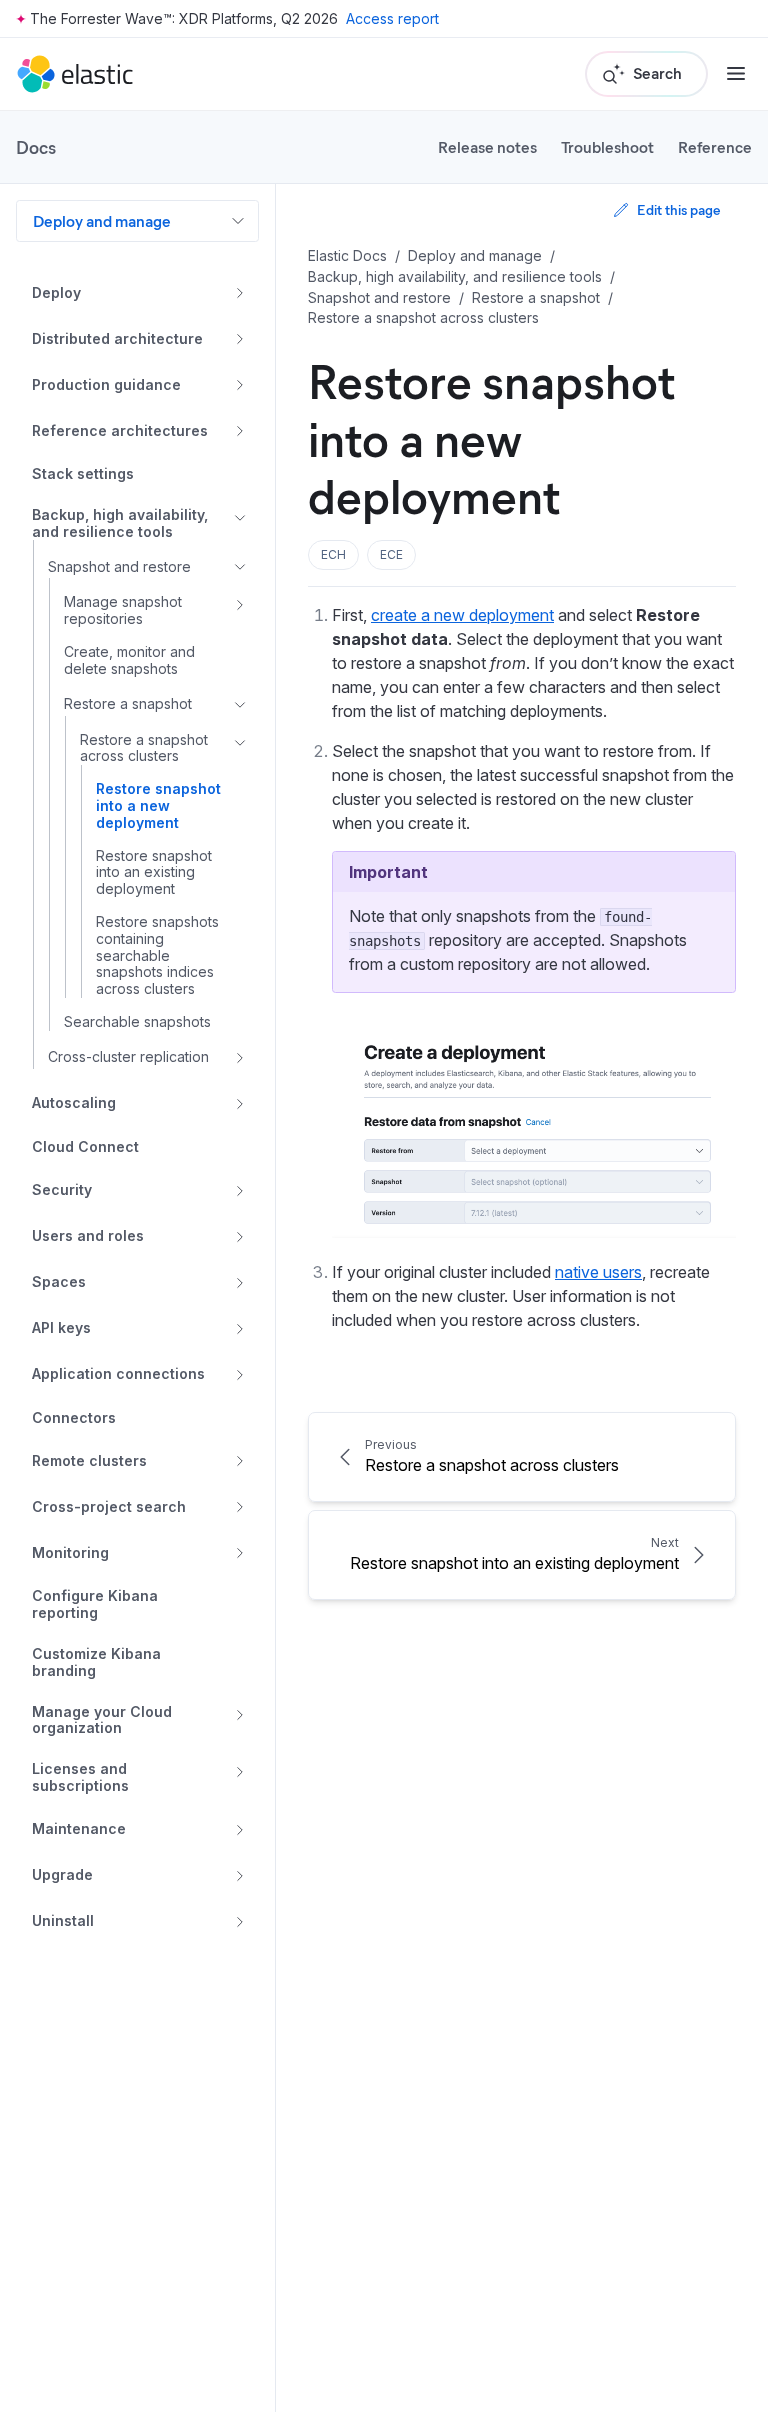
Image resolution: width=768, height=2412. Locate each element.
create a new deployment (462, 615)
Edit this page (678, 209)
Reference (715, 146)
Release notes (487, 146)
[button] (333, 555)
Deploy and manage (102, 220)
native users (598, 1272)
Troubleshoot (607, 146)
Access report (392, 18)
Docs (36, 147)
